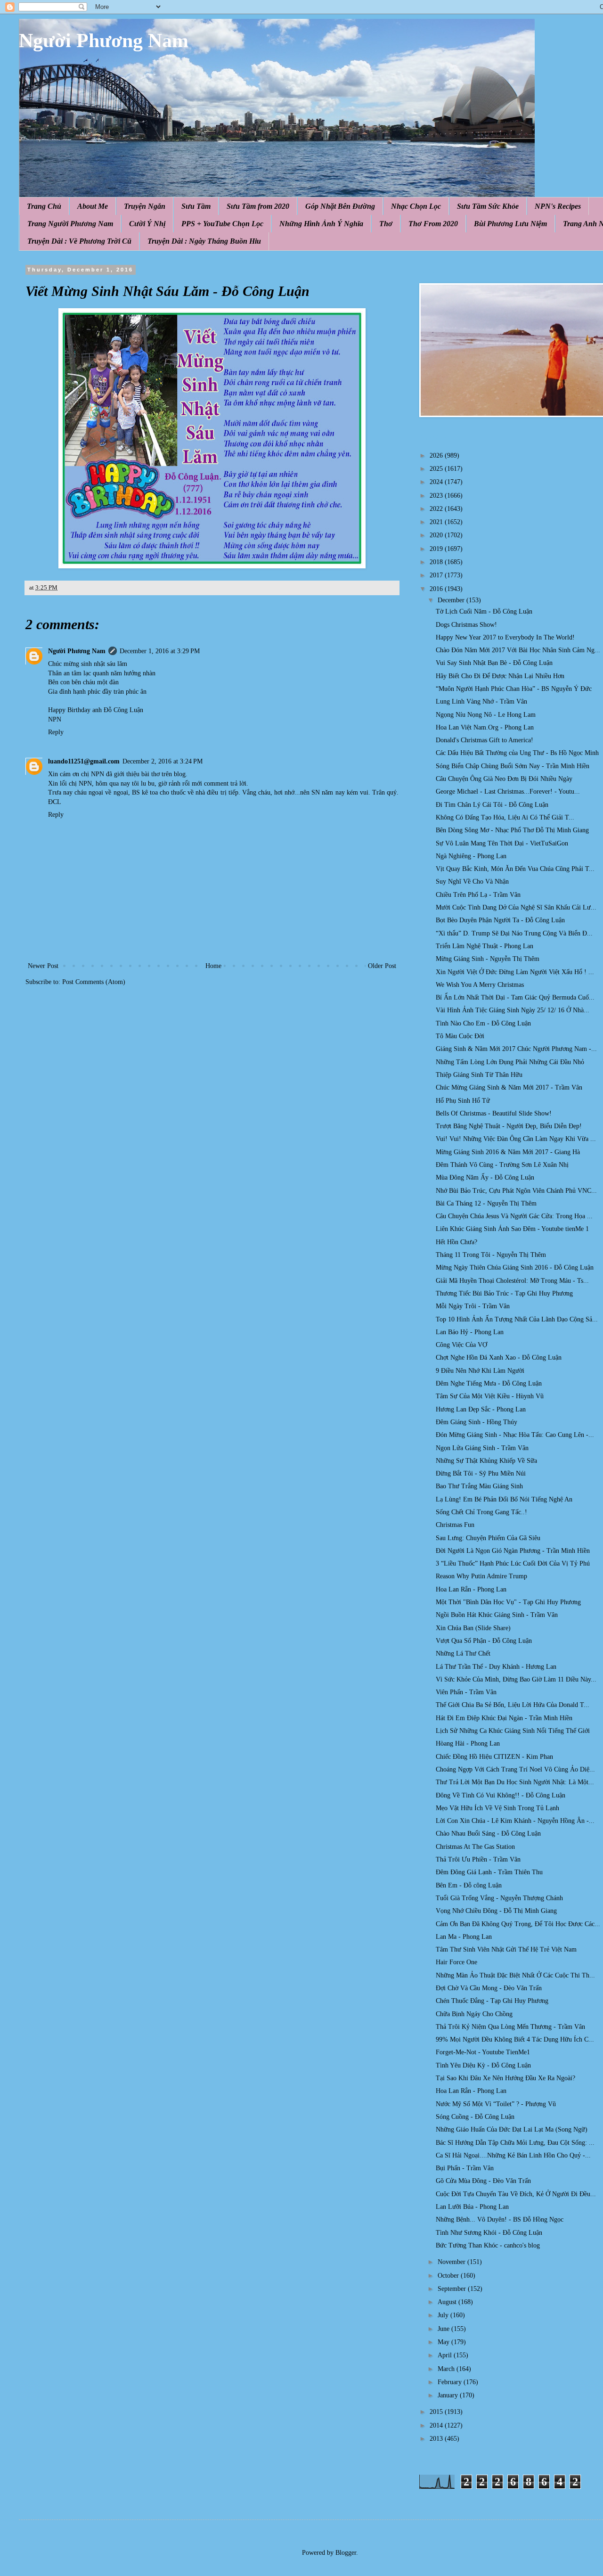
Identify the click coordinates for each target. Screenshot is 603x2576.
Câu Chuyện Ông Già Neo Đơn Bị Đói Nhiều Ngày (504, 779)
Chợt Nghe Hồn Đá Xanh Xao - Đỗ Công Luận (499, 1358)
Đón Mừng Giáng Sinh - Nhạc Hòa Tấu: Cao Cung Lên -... (515, 1435)
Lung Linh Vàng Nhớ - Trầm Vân (481, 701)
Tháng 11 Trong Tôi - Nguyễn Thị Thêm (491, 1255)
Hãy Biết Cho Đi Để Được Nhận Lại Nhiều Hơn (500, 676)
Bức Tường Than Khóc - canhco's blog (488, 2245)
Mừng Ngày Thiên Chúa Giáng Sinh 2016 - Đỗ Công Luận (515, 1267)
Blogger (346, 2553)
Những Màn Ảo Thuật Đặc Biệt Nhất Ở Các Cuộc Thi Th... (515, 1975)
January (449, 2395)
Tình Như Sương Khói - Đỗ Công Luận (489, 2233)
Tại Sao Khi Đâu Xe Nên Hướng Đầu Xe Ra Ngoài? (505, 2078)
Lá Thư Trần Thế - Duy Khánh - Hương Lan (496, 1667)
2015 (437, 2412)
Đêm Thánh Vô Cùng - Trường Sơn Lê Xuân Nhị (502, 1165)
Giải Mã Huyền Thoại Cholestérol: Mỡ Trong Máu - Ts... (512, 1281)
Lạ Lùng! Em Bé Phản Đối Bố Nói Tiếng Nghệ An (504, 1499)
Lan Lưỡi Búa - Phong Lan (472, 2207)
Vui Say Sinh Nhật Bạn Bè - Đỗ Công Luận (494, 663)
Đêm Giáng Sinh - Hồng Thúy (477, 1422)
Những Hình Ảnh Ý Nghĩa (321, 224)
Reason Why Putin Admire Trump (481, 1576)
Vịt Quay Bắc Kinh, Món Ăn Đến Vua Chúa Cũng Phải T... (515, 869)
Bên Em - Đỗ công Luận (469, 1885)
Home (213, 966)
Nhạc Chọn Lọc (416, 206)
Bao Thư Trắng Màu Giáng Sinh (479, 1486)
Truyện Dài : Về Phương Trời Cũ (79, 241)
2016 (437, 589)
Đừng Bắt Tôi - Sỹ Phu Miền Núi (481, 1473)
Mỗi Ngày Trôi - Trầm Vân (473, 1306)
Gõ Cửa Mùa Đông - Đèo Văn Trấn (483, 2181)
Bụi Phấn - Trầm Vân (465, 2168)
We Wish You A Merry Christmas (480, 985)
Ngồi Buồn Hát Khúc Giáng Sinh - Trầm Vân (497, 1615)
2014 (437, 2425)
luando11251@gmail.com (84, 761)
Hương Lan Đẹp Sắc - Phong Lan (481, 1409)
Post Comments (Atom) (94, 982)
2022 (437, 509)
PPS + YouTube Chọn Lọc (222, 224)
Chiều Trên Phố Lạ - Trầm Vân (478, 895)
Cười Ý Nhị (147, 224)
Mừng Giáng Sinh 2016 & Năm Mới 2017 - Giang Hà (508, 1152)
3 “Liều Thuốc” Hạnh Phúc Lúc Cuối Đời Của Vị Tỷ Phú (513, 1563)
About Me (93, 206)
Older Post (382, 966)
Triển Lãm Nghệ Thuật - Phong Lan (485, 946)
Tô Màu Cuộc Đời (460, 1036)
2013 (437, 2439)
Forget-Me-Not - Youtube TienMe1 (483, 2052)
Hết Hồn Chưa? (456, 1242)
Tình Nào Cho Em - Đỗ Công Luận (483, 1023)
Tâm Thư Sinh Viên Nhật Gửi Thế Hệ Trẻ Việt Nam (506, 1949)
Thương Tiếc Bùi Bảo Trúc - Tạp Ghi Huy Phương (504, 1293)
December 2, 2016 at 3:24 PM (163, 761)
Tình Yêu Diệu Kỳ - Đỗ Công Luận (483, 2065)
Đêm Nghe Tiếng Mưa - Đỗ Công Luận (489, 1383)
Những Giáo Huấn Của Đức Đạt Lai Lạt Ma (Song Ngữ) (512, 2129)
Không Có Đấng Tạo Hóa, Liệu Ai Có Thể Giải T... (505, 817)
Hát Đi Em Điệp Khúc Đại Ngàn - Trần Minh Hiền (504, 1718)
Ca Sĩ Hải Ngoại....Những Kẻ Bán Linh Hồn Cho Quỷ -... (513, 2155)
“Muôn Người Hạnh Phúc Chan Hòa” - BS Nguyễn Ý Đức (514, 689)
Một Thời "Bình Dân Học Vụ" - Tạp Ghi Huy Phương (508, 1602)
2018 (437, 562)
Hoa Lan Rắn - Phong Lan (471, 1589)
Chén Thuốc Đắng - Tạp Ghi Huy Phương (492, 2001)
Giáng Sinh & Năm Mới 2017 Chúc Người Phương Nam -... (516, 1049)
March (447, 2369)
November (452, 2262)
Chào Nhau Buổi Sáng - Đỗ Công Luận (488, 1834)
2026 (437, 455)
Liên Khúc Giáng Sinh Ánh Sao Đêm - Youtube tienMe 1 (512, 1229)
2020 (437, 535)
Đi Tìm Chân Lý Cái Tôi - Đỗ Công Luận (492, 805)
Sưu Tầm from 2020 (258, 206)
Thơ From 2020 (433, 224)
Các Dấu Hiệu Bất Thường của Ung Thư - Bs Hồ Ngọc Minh (517, 753)
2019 (437, 549)
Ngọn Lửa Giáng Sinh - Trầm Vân (482, 1448)
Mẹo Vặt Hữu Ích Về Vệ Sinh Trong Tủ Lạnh (497, 1808)
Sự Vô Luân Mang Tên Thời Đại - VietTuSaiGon (502, 843)
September (453, 2289)
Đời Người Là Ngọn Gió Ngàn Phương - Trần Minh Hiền (513, 1551)
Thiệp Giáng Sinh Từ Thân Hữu (479, 1075)
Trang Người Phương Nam (70, 224)
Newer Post (43, 966)
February (451, 2382)
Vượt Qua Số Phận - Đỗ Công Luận (484, 1641)
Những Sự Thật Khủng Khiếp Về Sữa (486, 1461)
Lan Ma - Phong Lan (464, 1937)
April (446, 2355)
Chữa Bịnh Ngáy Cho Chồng (474, 2014)
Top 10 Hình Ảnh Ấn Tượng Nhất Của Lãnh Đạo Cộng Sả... (517, 1319)
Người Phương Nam (104, 41)
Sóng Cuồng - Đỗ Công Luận (475, 2117)
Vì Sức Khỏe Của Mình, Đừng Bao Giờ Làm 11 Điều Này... (516, 1679)
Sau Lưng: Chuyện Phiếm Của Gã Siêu (488, 1538)
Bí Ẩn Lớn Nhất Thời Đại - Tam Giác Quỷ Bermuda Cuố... (515, 997)
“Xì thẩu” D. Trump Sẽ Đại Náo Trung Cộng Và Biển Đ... (514, 933)
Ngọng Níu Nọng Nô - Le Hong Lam (486, 715)
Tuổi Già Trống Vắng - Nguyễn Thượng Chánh (499, 1898)
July (444, 2315)
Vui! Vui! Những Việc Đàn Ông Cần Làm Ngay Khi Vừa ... (516, 1139)
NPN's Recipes (558, 206)
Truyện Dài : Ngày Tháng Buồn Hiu (204, 241)
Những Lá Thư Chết (463, 1653)
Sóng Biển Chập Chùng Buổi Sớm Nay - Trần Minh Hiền (513, 766)
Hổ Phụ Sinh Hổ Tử (463, 1101)
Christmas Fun (455, 1525)
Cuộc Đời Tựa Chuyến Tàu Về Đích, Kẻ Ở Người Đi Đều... (516, 2194)
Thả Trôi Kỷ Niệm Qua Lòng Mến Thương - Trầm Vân (510, 2027)
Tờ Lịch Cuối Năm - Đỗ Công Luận (484, 611)
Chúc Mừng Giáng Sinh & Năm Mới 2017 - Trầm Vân (509, 1087)
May (444, 2342)
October (449, 2276)
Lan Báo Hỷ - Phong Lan (470, 1332)
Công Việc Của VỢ (461, 1345)
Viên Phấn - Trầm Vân (466, 1692)
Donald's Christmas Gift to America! (485, 740)
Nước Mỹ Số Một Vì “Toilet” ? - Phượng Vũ (496, 2104)
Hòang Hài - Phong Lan (468, 1743)
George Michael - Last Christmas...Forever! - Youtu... (508, 792)
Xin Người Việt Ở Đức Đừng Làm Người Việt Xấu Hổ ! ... (515, 972)
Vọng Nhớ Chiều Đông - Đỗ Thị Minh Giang (496, 1911)
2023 (437, 496)
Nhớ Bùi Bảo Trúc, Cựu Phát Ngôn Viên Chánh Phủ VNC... (516, 1191)
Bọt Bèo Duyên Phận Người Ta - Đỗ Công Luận (500, 920)
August (448, 2302)
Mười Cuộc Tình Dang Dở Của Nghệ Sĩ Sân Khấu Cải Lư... (516, 907)
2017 (437, 575)
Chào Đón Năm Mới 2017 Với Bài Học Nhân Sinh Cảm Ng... (518, 650)
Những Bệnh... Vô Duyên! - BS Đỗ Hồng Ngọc (500, 2219)
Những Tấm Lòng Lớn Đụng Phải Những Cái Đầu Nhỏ (510, 1062)
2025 (437, 469)
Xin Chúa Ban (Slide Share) (473, 1628)
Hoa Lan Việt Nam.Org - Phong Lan (485, 727)
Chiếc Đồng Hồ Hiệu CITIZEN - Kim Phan (494, 1757)
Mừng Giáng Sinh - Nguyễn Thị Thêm (488, 959)
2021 (437, 522)
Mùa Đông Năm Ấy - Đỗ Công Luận (485, 1177)
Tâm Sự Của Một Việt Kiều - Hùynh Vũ (490, 1396)
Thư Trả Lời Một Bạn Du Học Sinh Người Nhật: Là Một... (515, 1782)
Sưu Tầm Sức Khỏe (488, 206)
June (444, 2329)
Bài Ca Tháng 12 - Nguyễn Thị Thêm (486, 1203)
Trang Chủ (44, 206)
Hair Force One (456, 1962)
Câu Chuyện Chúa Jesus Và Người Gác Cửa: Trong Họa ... (514, 1216)
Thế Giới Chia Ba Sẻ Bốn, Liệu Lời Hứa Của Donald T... (513, 1705)
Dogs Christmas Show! (466, 625)
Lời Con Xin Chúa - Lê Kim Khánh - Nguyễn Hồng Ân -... (515, 1821)
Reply (56, 732)
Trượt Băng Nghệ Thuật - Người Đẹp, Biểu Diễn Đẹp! (509, 1126)
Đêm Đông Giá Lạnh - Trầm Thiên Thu (489, 1872)
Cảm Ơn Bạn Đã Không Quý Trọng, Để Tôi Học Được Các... (518, 1924)
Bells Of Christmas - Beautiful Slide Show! (494, 1113)
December (452, 600)
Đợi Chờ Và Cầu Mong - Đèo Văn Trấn (489, 1988)
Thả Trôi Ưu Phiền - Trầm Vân (478, 1859)
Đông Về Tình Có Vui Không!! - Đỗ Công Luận (501, 1795)
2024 (437, 482)
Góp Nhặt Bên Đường (340, 206)
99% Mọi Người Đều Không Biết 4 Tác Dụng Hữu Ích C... (515, 2039)
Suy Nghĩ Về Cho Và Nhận (472, 882)
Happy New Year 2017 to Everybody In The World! (505, 637)
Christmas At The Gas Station (475, 1847)
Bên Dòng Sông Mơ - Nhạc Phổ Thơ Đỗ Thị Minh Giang (512, 830)
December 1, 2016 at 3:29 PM (160, 651)
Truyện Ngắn (145, 206)
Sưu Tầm (196, 206)
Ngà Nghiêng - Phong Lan (471, 856)
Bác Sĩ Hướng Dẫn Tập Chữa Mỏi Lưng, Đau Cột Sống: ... (515, 2143)
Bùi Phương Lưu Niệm (510, 224)
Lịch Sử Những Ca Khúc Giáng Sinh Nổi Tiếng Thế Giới (513, 1731)
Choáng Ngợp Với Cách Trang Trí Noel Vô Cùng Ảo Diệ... (515, 1769)
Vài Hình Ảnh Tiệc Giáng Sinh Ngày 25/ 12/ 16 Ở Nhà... (513, 1010)
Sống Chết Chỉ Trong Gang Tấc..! (481, 1512)
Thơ (386, 224)
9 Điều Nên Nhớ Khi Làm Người (480, 1371)
